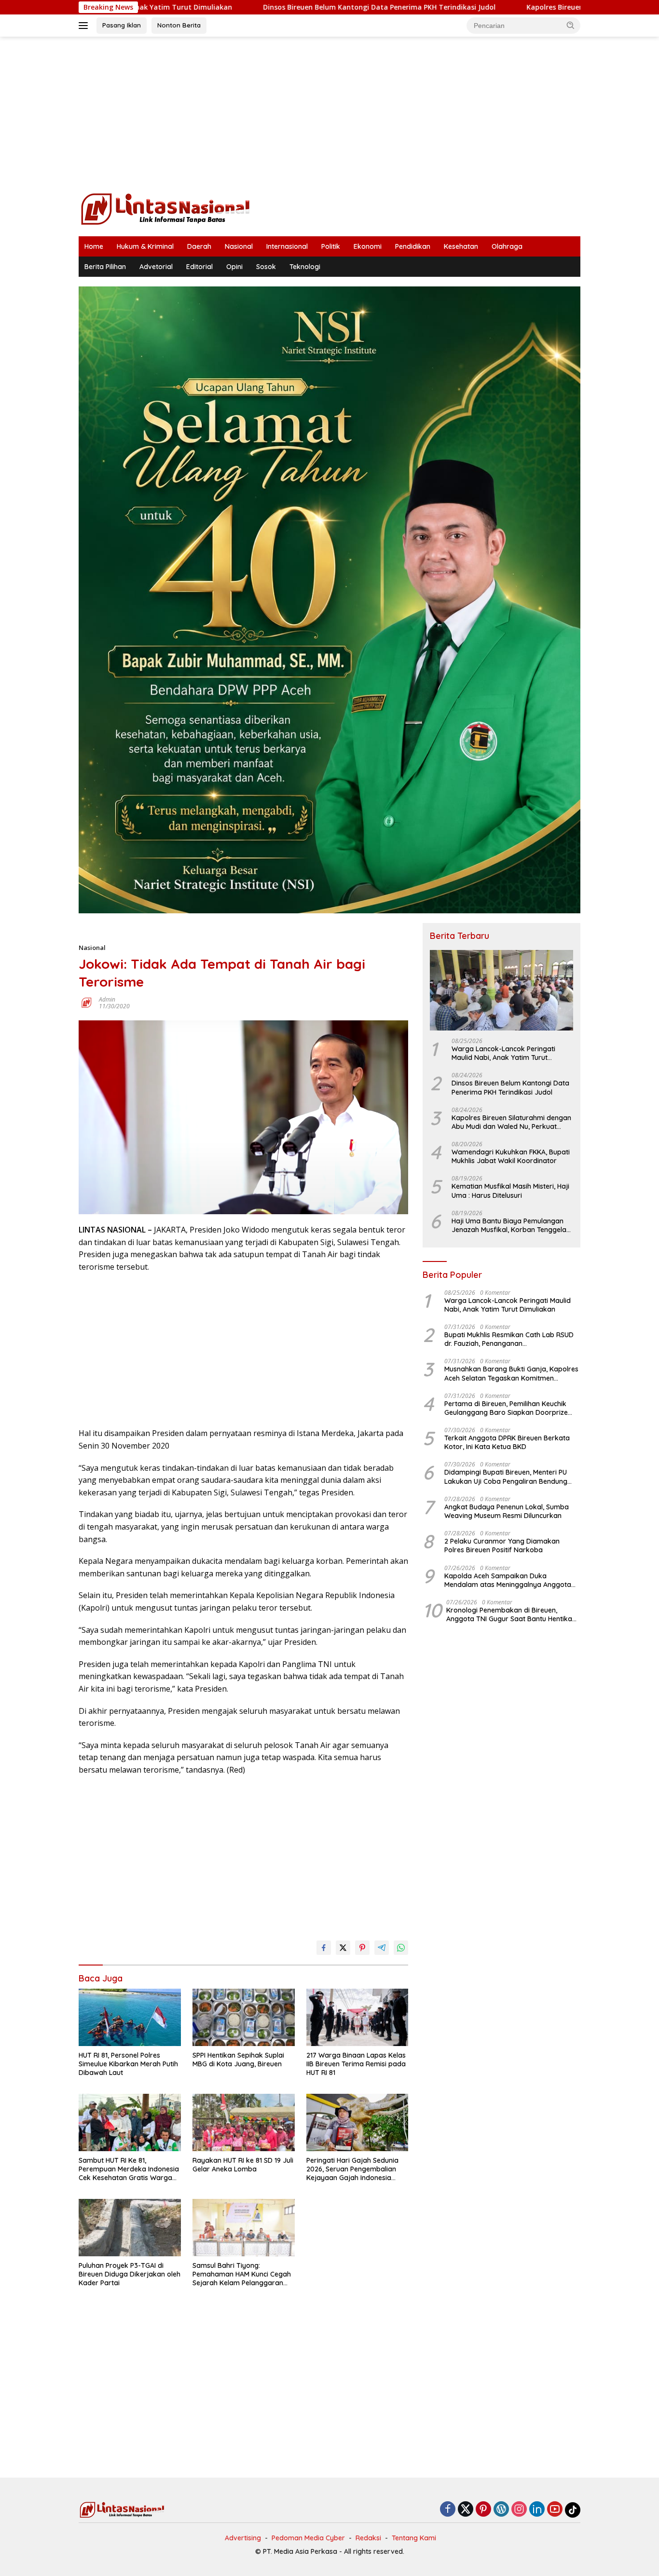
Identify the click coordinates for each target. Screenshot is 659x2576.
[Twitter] (466, 2510)
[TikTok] (573, 2510)
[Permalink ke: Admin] (86, 1002)
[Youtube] (555, 2510)
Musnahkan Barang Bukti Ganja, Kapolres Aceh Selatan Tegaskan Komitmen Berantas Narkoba (511, 1374)
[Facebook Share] (324, 1948)
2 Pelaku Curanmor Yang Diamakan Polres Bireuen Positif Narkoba (502, 1546)
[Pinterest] (483, 2510)
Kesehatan (461, 246)
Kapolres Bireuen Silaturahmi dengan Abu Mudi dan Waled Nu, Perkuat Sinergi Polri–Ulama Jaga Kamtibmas (512, 1122)
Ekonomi (368, 246)
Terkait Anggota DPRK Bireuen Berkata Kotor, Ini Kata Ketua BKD (507, 1442)
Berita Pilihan (105, 267)
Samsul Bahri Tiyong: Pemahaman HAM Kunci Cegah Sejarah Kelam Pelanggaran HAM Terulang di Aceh (242, 2274)
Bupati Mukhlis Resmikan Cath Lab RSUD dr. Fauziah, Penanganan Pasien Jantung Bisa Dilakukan (509, 1339)
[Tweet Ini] (343, 1948)
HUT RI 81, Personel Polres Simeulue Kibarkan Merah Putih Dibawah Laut (128, 2064)
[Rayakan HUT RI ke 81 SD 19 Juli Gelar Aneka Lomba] (244, 2122)
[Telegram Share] (382, 1948)
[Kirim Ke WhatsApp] (401, 1948)
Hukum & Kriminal (145, 246)
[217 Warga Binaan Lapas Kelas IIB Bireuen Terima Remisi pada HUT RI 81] (357, 2017)
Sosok (266, 267)
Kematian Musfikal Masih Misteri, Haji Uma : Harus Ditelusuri (510, 1191)
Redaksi (368, 2538)
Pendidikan (413, 246)
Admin (107, 999)
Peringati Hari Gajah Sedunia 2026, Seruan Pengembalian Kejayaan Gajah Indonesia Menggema (352, 2169)
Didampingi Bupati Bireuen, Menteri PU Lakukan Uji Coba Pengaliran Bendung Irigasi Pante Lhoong (506, 1477)
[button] (571, 25)
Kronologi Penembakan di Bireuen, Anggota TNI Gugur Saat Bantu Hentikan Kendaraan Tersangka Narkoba (511, 1614)
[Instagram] (519, 2510)
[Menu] (85, 26)
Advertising (243, 2538)
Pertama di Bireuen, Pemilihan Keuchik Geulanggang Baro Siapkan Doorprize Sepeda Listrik (506, 1408)
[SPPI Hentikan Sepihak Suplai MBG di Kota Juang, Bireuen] (244, 2017)
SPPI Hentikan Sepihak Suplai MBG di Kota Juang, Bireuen (238, 2060)
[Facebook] (448, 2510)
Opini (234, 267)
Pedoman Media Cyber (308, 2538)
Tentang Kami (414, 2538)
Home (94, 246)
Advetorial (156, 267)
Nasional (239, 246)
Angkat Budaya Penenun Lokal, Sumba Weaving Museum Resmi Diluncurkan (507, 1511)
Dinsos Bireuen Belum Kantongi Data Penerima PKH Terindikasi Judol (274, 7)
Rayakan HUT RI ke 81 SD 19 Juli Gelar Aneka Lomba (243, 2165)
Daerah (199, 246)
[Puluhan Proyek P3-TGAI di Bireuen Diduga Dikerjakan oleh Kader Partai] (130, 2228)
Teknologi (305, 267)
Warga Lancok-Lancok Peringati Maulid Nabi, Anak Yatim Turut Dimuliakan (503, 1053)
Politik (331, 246)
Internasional (287, 246)
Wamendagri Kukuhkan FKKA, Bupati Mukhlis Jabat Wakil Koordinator (511, 1156)
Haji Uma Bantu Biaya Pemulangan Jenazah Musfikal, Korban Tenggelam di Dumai (512, 1225)
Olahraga (507, 246)
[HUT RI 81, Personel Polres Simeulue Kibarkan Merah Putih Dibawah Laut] (130, 2017)
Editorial (199, 267)
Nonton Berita (179, 25)
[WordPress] (501, 2510)
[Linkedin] (537, 2510)
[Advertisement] (329, 114)
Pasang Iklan (122, 25)
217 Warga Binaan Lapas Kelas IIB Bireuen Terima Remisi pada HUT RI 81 (356, 2064)
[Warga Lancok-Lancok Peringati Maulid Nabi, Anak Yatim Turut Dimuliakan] (501, 990)
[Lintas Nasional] (165, 208)
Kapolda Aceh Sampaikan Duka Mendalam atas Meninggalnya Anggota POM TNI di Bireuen (508, 1580)
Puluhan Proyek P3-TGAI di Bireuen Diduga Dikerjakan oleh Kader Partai (130, 2274)
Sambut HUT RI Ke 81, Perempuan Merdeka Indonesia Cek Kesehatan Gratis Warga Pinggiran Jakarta (129, 2169)
